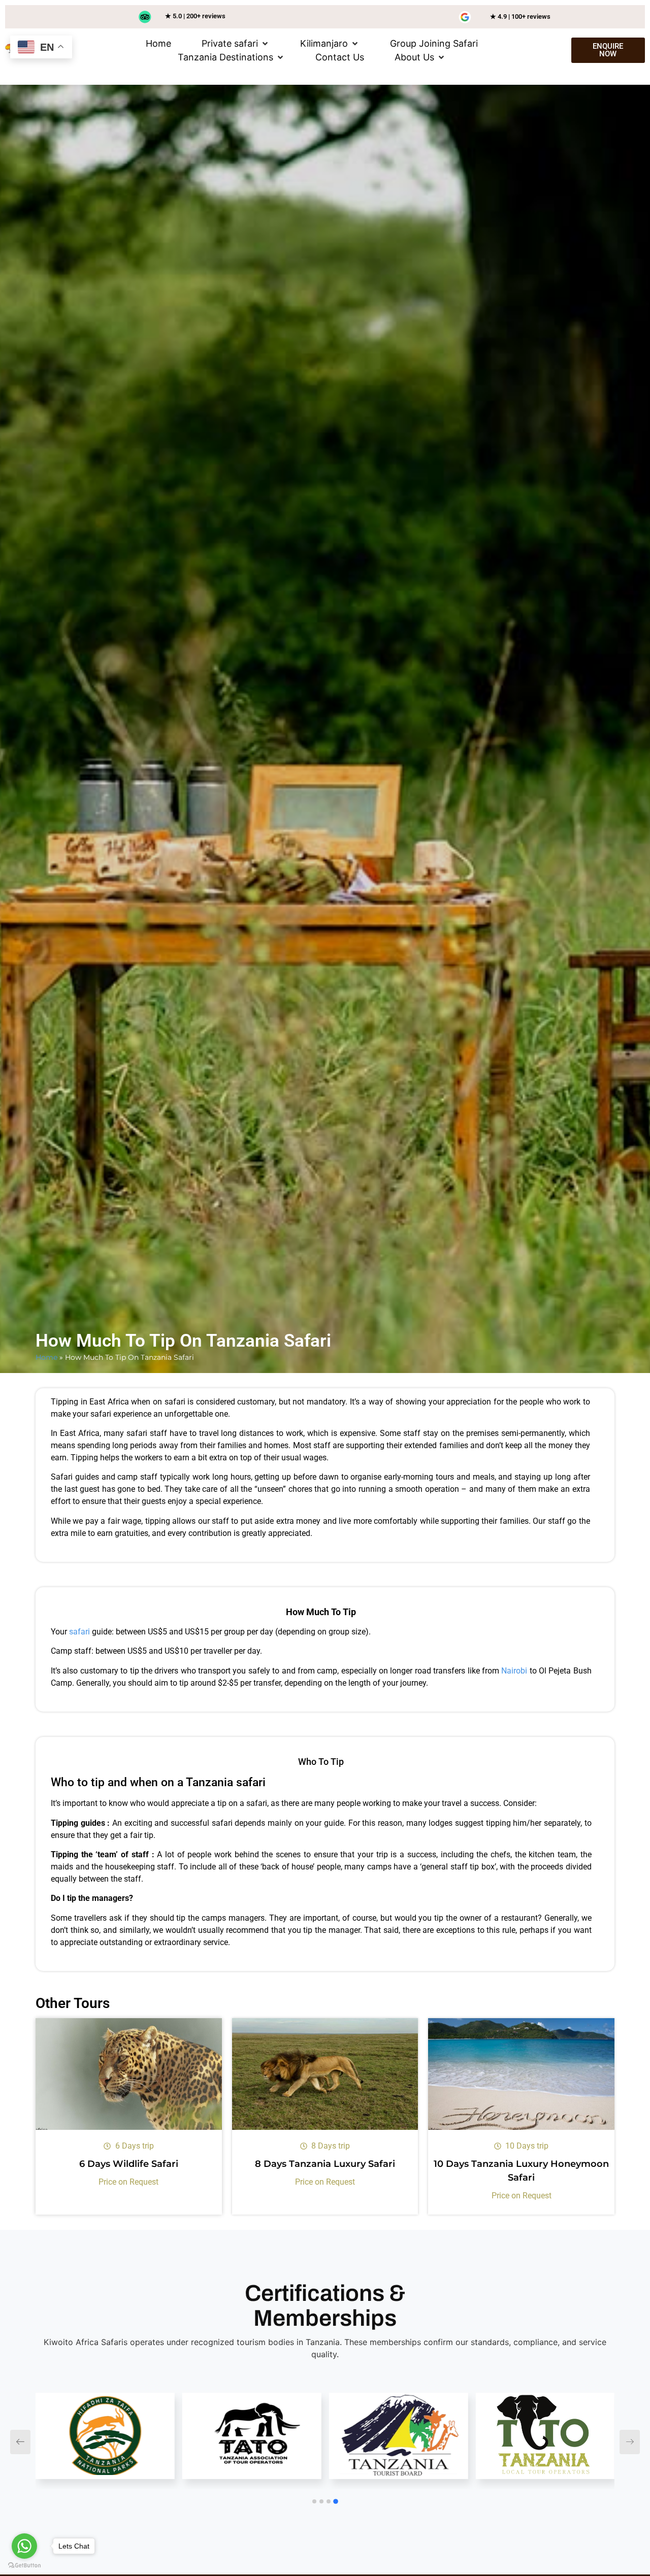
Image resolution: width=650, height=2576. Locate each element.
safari (79, 1632)
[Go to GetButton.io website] (24, 2566)
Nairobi (514, 1671)
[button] (236, 43)
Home (46, 1357)
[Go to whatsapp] (24, 2546)
